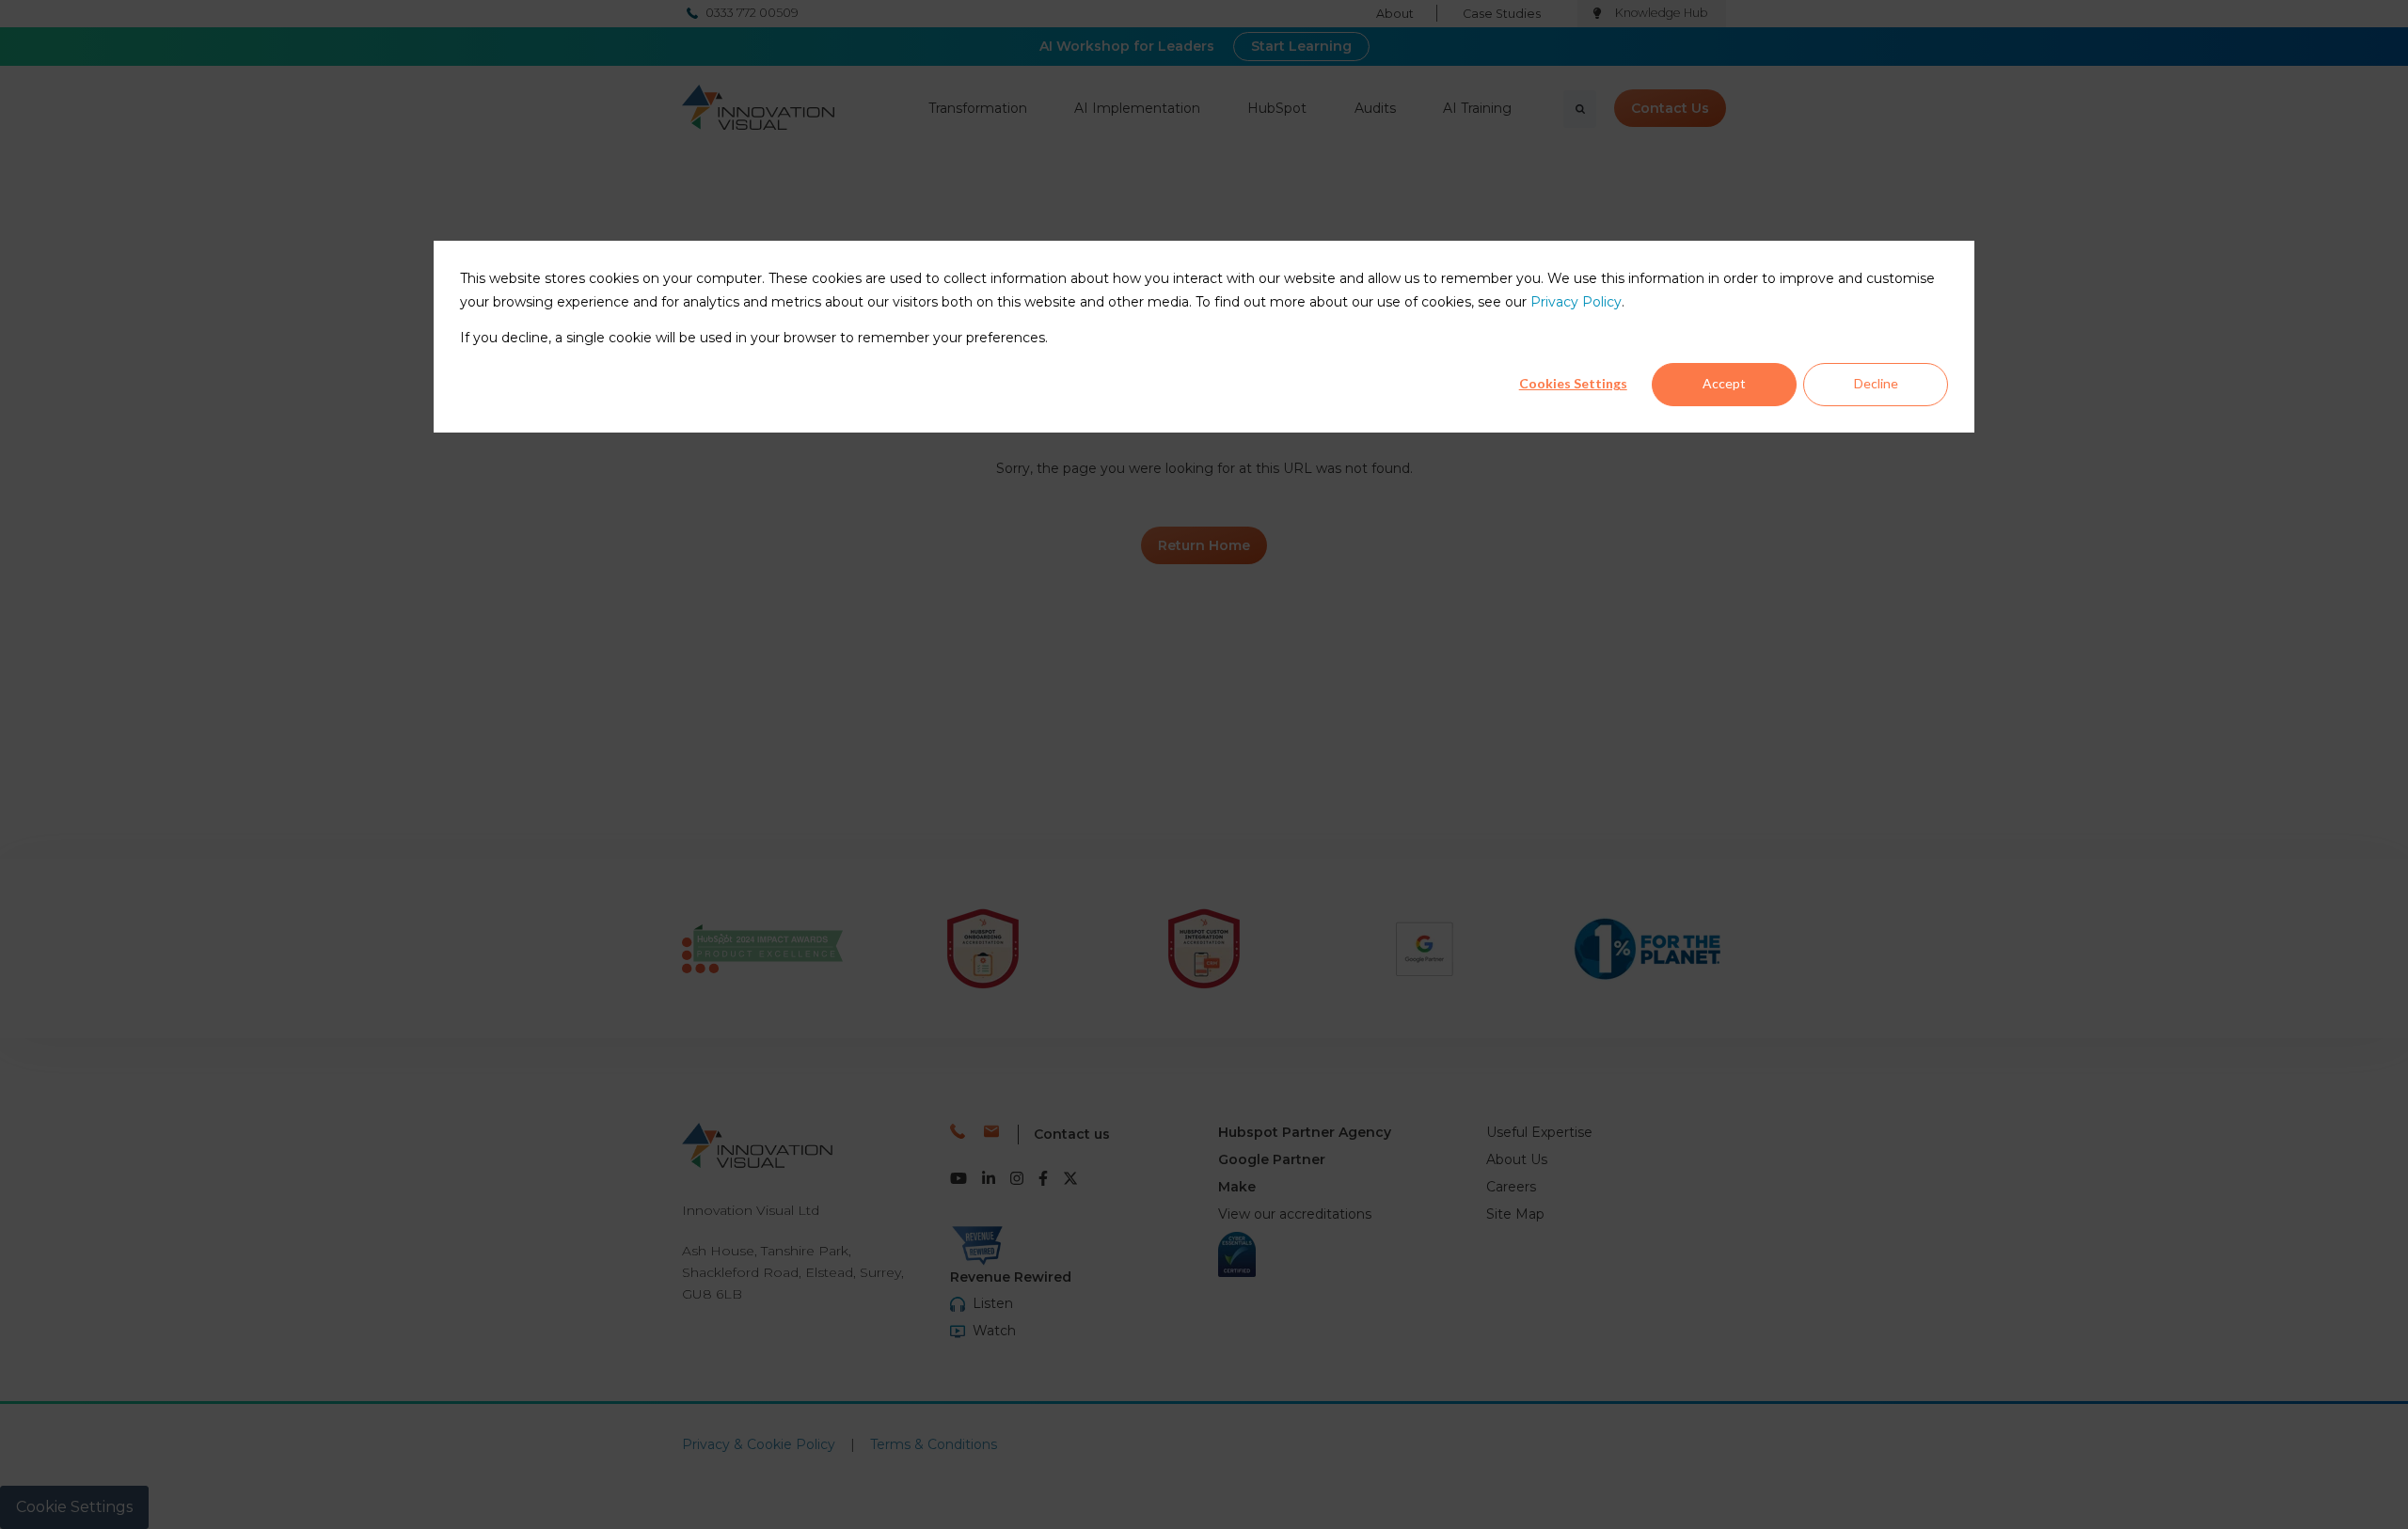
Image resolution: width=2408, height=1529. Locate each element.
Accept (1724, 383)
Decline (1876, 383)
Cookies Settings (1573, 383)
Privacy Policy (1576, 302)
